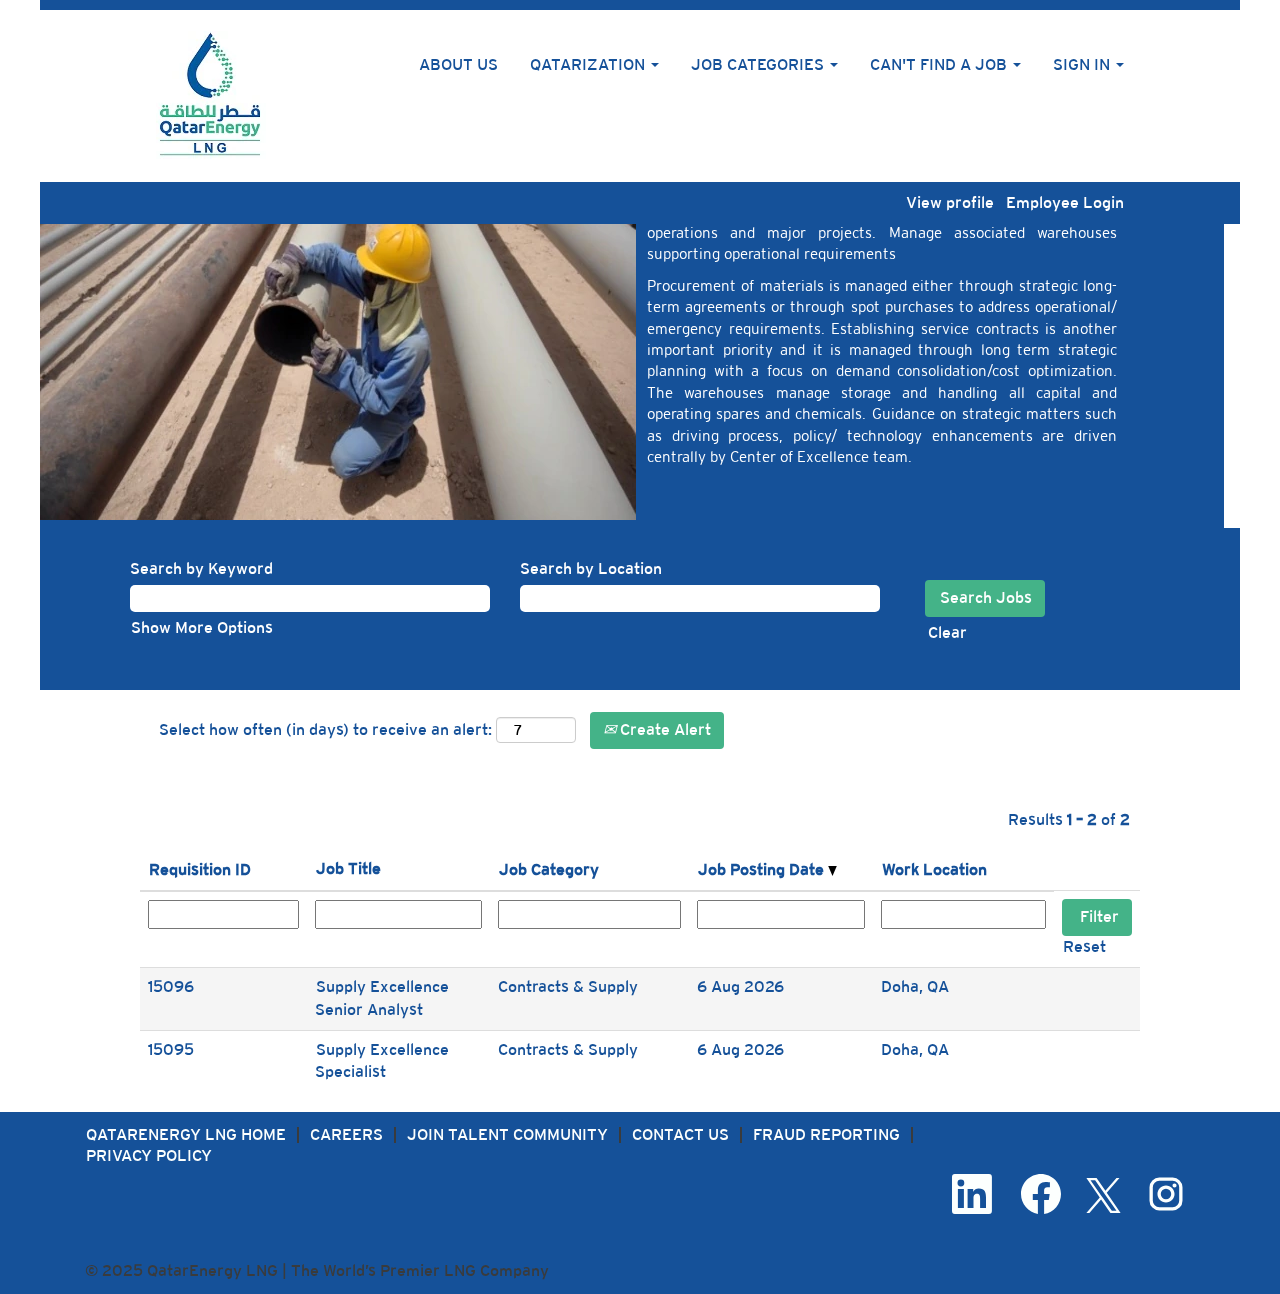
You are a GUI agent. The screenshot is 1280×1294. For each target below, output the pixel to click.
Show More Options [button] (202, 627)
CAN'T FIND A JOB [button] (940, 64)
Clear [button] (947, 632)
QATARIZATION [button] (589, 64)
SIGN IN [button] (1083, 64)
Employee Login (1065, 203)
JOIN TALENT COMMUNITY (507, 1134)
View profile (950, 203)
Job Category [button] (549, 869)
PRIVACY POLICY (149, 1155)
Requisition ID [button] (200, 869)
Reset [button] (1084, 946)
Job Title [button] (348, 868)
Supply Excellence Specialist (382, 1061)
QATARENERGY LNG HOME (186, 1134)
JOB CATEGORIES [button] (759, 64)
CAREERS (346, 1134)
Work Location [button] (934, 869)
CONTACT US (680, 1134)
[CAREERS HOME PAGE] (211, 96)
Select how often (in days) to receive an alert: (325, 729)
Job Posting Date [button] (763, 869)
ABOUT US (458, 64)
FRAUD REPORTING (826, 1134)
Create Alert (663, 729)
